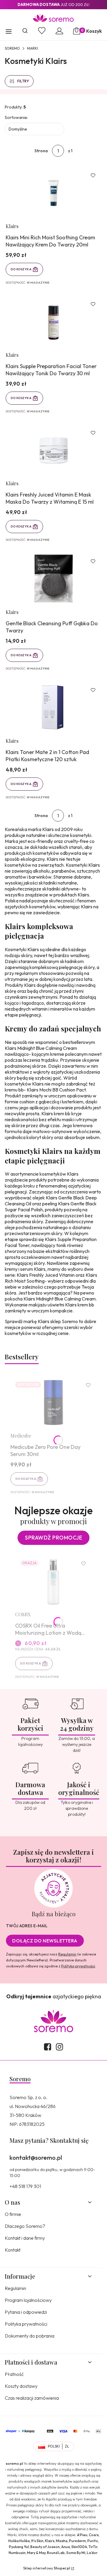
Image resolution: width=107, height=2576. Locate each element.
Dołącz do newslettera (45, 1941)
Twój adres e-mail (27, 1926)
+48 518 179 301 (25, 2186)
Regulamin (67, 1954)
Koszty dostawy (21, 2386)
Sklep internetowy (47, 2568)
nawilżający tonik (49, 1245)
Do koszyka (21, 269)
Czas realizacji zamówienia (32, 2398)
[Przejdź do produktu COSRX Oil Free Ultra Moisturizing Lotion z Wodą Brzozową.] (53, 1581)
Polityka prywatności (26, 2324)
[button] (9, 32)
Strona (41, 151)
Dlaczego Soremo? (25, 2226)
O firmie (13, 2214)
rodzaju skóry (18, 955)
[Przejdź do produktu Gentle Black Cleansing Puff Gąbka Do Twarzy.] (53, 579)
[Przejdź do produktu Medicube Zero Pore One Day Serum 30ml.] (53, 1403)
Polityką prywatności (78, 1966)
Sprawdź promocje (53, 1538)
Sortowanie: (16, 117)
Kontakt (13, 2250)
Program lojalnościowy (28, 2300)
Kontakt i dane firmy (25, 2238)
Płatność (14, 2374)
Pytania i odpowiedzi (26, 2312)
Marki (33, 48)
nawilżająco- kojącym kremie (34, 1054)
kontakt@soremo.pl (36, 2158)
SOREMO (12, 48)
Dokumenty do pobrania (30, 2336)
